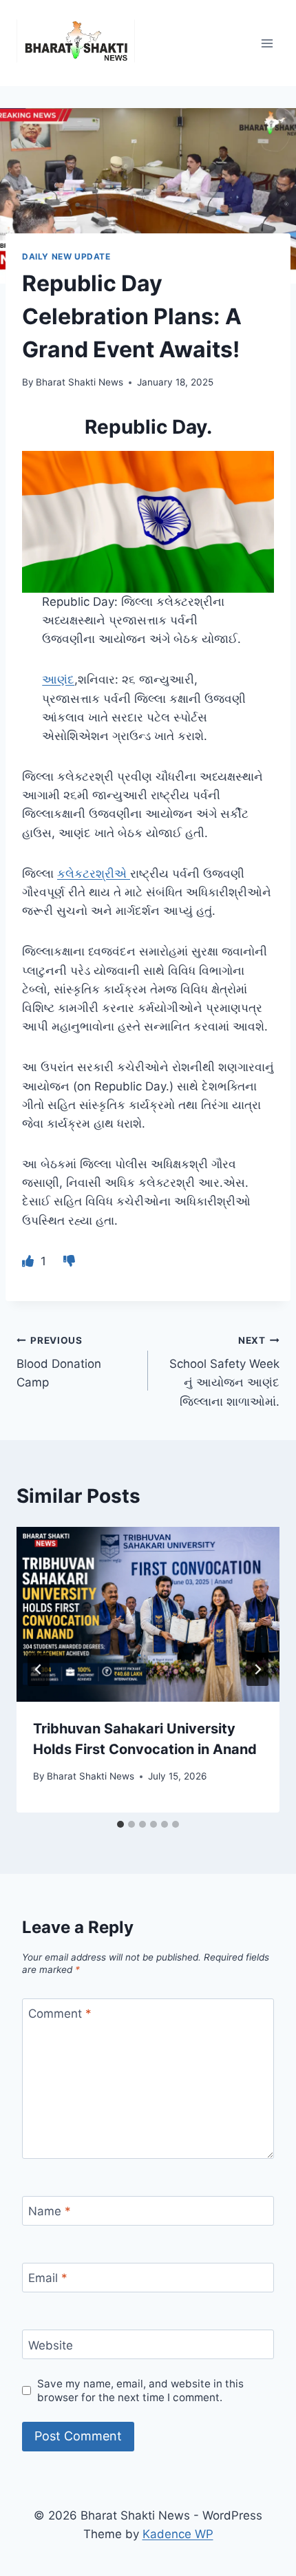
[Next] (257, 1669)
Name (50, 2211)
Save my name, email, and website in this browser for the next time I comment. (140, 2390)
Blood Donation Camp (59, 1362)
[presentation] (148, 1615)
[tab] (120, 1824)
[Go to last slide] (39, 1669)
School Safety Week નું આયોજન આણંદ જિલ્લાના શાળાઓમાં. (224, 1372)
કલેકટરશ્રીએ (94, 874)
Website (51, 2345)
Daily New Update (66, 256)
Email (48, 2278)
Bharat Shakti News (80, 382)
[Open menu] (267, 43)
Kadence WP (178, 2534)
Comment (60, 2014)
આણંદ (58, 679)
